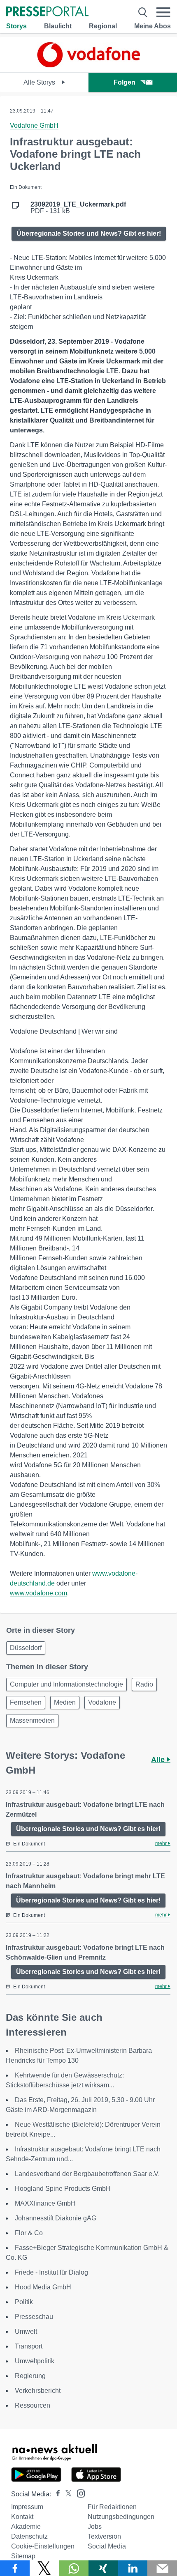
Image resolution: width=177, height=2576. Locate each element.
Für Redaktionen (112, 2507)
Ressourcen (33, 2405)
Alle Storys (40, 82)
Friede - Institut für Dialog (51, 2272)
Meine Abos (153, 26)
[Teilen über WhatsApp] (74, 2568)
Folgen (125, 82)
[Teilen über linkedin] (133, 2568)
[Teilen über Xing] (103, 2568)
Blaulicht (58, 26)
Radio (144, 1684)
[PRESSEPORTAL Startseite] (47, 12)
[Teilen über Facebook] (15, 2568)
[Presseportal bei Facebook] (56, 2494)
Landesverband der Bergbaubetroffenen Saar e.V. (87, 2174)
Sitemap (23, 2556)
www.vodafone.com (38, 1593)
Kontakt (22, 2517)
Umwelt (26, 2331)
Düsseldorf (26, 1648)
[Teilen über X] (44, 2568)
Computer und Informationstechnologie (66, 1684)
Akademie (26, 2527)
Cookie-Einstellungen (43, 2546)
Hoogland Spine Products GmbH (63, 2189)
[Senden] (162, 2568)
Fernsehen (26, 1702)
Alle (159, 1760)
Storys (16, 26)
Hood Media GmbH (43, 2287)
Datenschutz (29, 2536)
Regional (103, 26)
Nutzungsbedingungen (121, 2517)
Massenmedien (32, 1720)
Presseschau (34, 2317)
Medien (65, 1702)
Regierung (30, 2376)
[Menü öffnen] (163, 12)
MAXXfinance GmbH (45, 2203)
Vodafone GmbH (34, 125)
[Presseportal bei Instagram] (78, 2493)
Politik (24, 2302)
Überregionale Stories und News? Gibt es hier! (89, 233)
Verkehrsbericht (38, 2391)
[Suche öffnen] (143, 12)
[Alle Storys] (88, 65)
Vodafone (102, 1702)
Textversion (104, 2536)
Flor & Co (29, 2233)
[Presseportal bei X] (66, 2494)
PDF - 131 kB (78, 208)
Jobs (95, 2527)
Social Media (107, 2546)
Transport (29, 2346)
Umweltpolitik (35, 2361)
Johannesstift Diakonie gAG (56, 2218)
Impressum (27, 2507)
